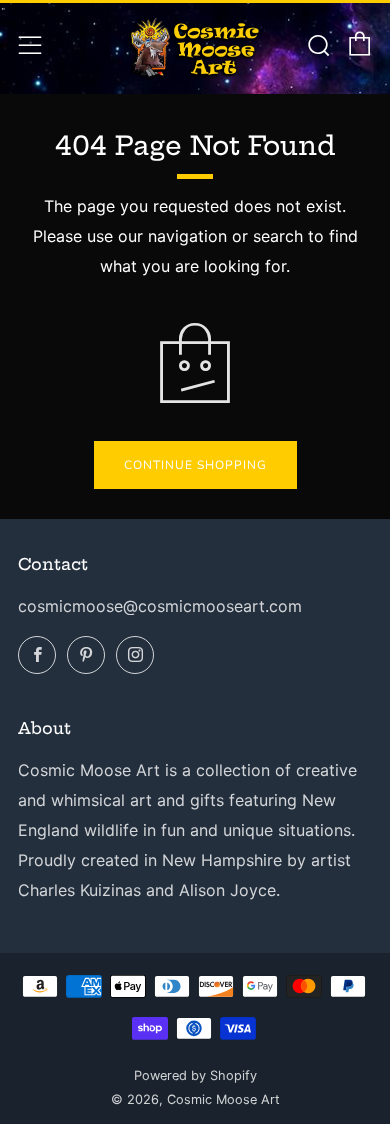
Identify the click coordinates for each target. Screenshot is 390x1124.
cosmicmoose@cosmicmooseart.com (160, 606)
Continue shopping (195, 465)
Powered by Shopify (195, 1075)
